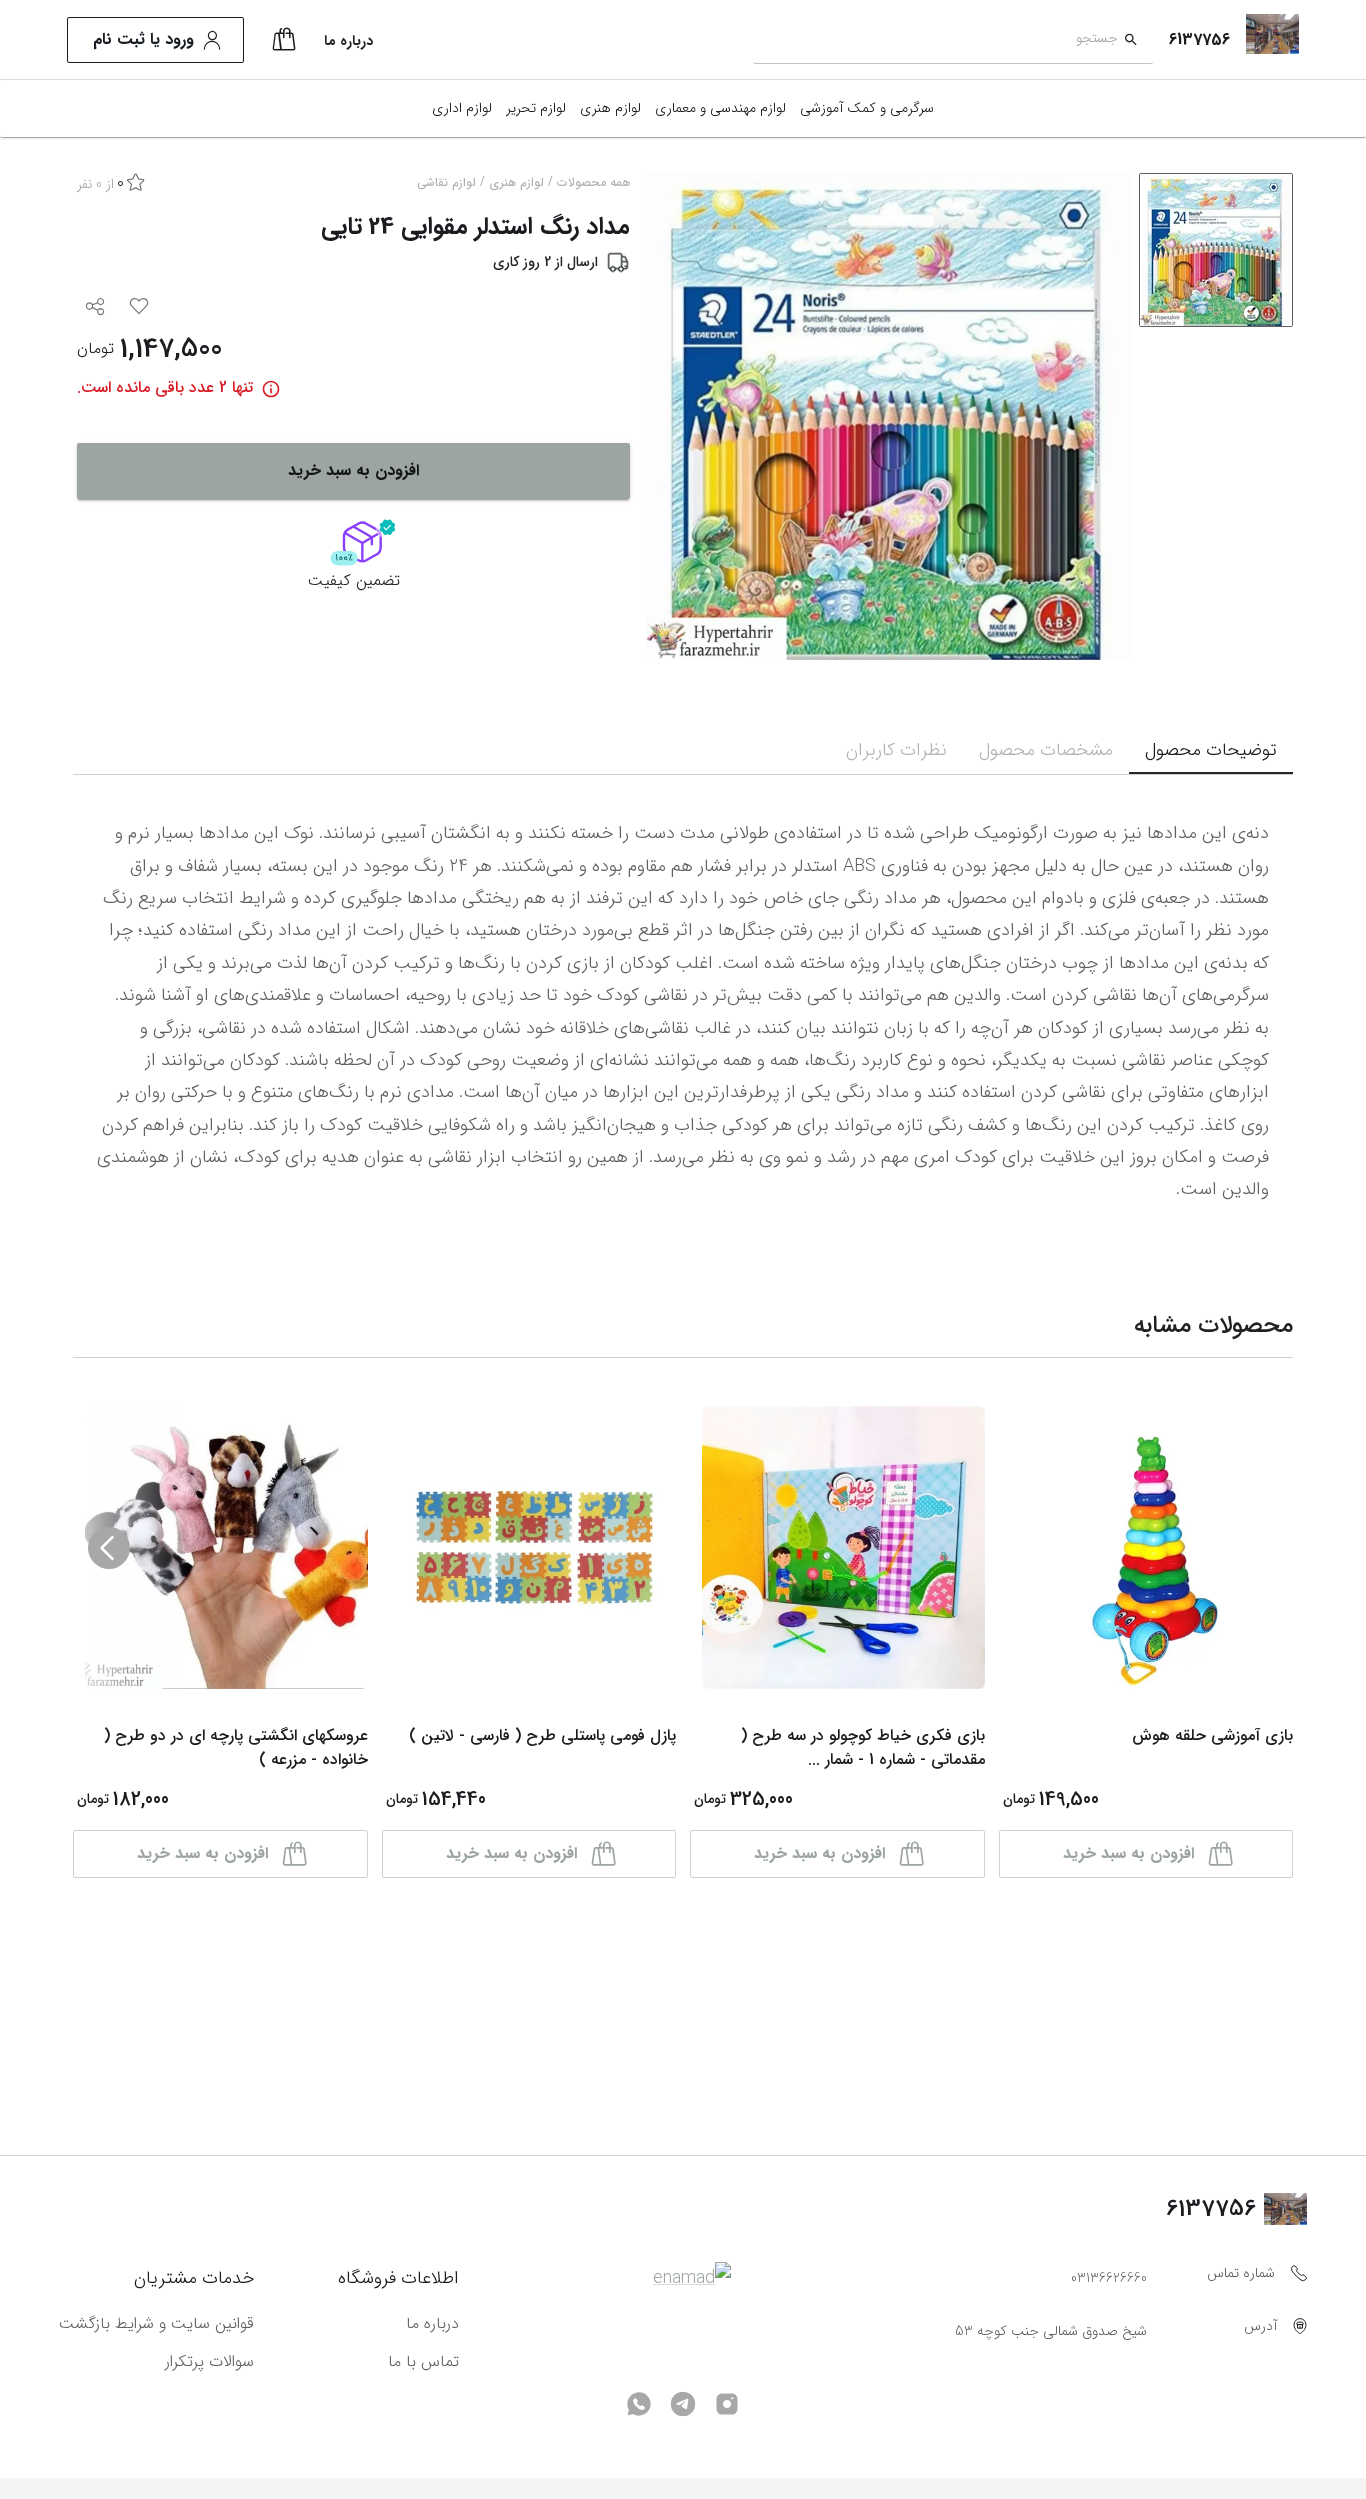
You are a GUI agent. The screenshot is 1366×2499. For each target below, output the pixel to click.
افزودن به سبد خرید (353, 470)
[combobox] (935, 40)
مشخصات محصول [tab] (1046, 750)
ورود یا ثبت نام (143, 39)
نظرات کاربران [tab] (896, 750)
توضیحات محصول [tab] (1211, 750)
